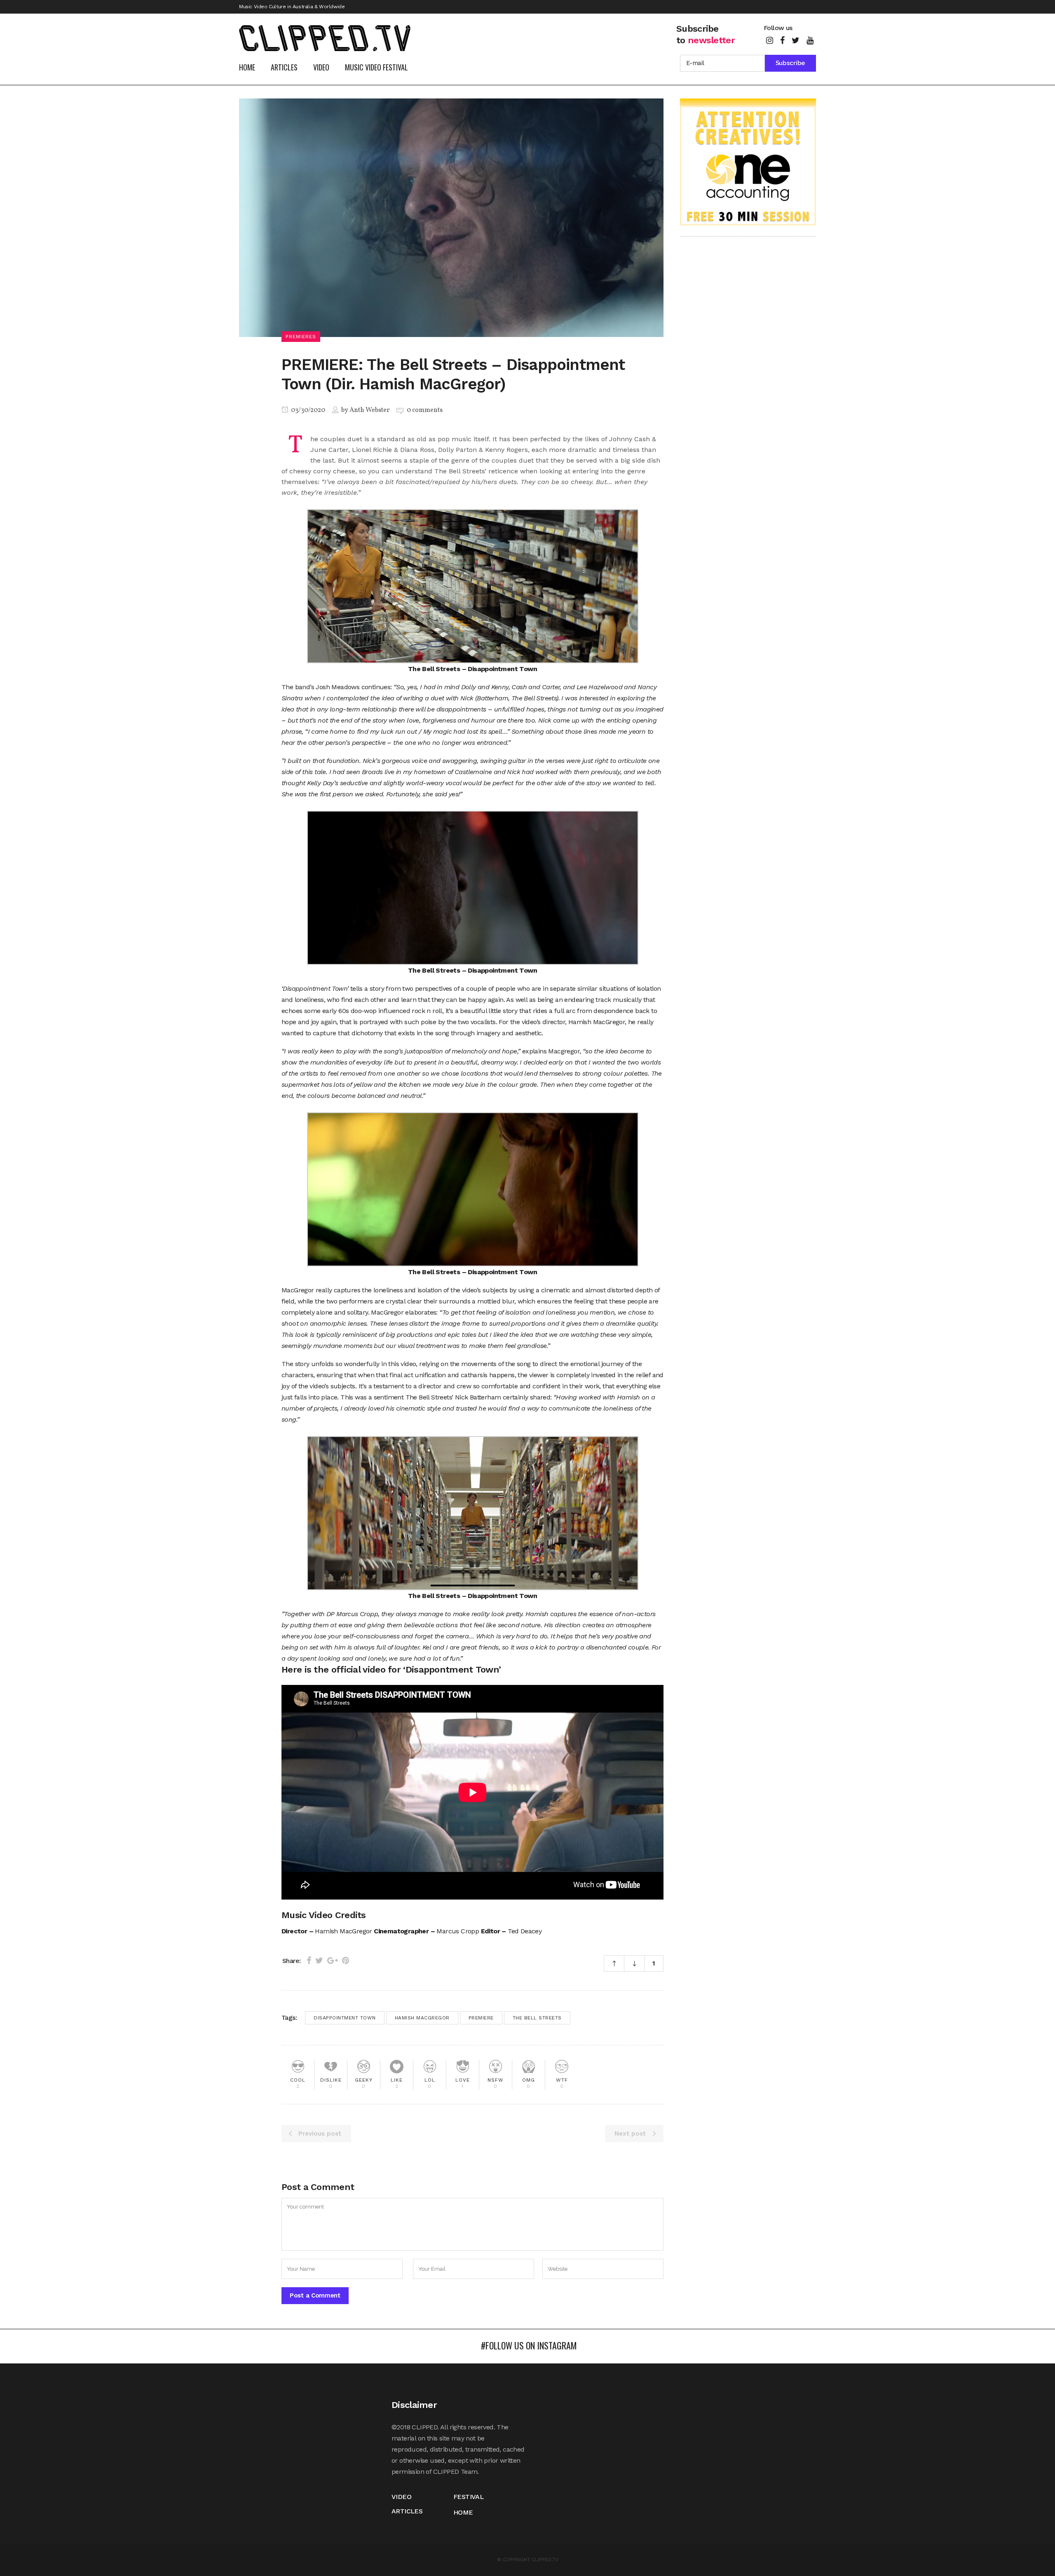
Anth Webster (370, 410)
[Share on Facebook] (309, 1961)
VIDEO (401, 2497)
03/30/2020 (307, 410)
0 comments (425, 410)
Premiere (481, 2018)
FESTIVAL (468, 2497)
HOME (463, 2512)
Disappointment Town (345, 2018)
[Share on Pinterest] (346, 1961)
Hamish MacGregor (422, 2018)
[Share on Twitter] (319, 1961)
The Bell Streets (537, 2018)
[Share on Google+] (333, 1961)
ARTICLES (407, 2511)
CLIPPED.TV (545, 2560)
